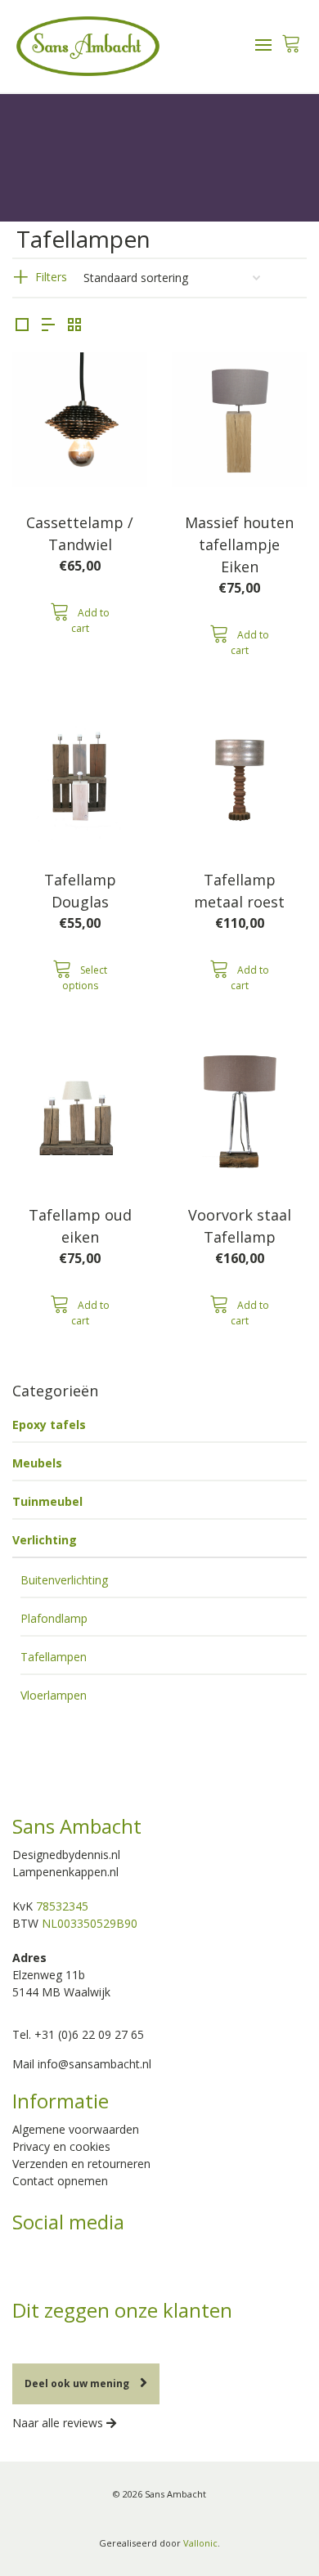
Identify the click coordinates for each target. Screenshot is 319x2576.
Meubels (37, 1463)
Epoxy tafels (49, 1425)
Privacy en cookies (61, 2146)
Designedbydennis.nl (66, 1855)
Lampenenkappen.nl (65, 1872)
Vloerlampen (54, 1695)
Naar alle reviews (59, 2423)
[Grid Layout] (74, 325)
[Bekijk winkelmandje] (291, 39)
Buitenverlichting (64, 1580)
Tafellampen (54, 1657)
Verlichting (45, 1540)
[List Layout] (48, 325)
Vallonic (200, 2543)
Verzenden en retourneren (81, 2164)
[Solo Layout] (22, 325)
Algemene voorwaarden (76, 2129)
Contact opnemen (60, 2181)
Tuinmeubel (47, 1501)
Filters (51, 277)
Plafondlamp (54, 1618)
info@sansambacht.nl (94, 2064)
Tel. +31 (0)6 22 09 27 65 (78, 2034)
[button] (80, 618)
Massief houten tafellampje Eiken (239, 544)
